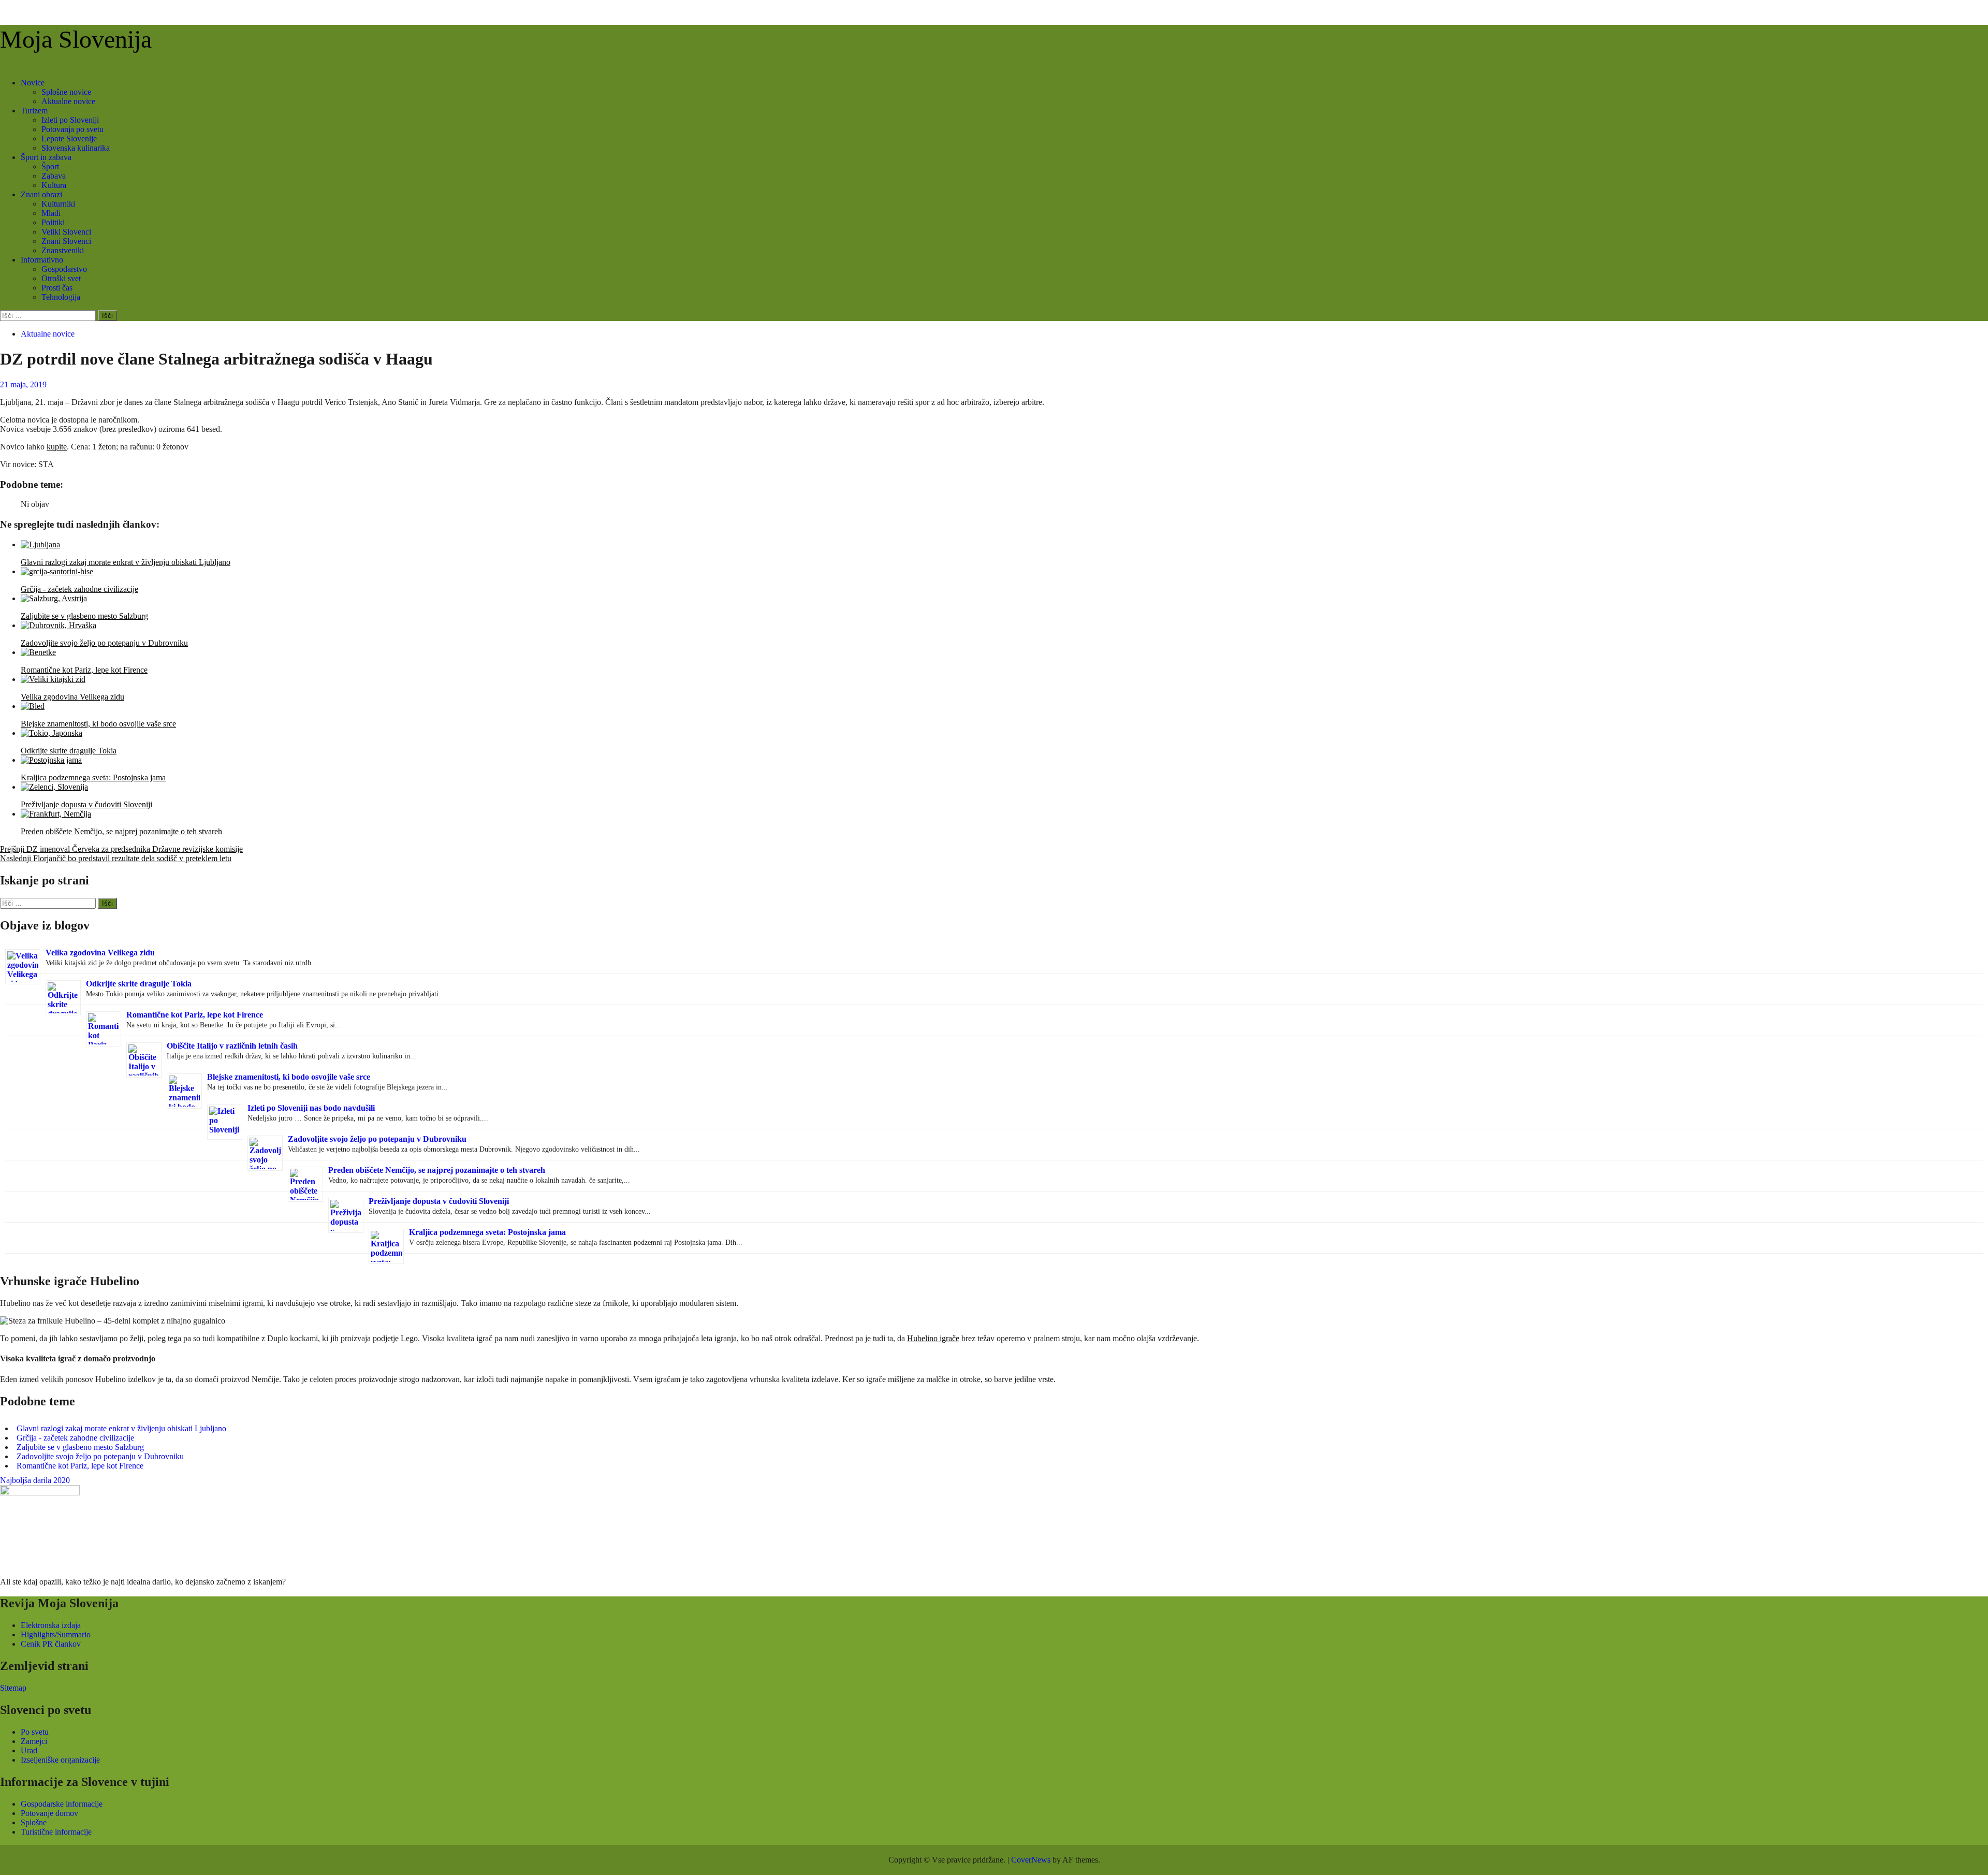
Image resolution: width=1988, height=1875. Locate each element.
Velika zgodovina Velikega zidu (100, 953)
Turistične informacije (56, 1832)
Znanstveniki (63, 250)
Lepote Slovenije (69, 139)
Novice (33, 83)
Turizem (34, 111)
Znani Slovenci (66, 241)
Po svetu (35, 1732)
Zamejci (34, 1741)
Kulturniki (58, 204)
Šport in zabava (46, 157)
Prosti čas (57, 288)
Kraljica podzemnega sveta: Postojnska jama (487, 1232)
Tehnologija (61, 297)
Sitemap (13, 1688)
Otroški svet (61, 278)
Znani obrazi (41, 194)
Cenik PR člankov (51, 1644)
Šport (50, 166)
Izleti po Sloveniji (70, 120)
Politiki (53, 222)
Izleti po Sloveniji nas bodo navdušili (311, 1108)
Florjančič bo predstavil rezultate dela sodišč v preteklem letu (116, 858)
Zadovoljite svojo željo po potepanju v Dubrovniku (377, 1139)
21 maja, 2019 (23, 384)
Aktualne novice (68, 101)
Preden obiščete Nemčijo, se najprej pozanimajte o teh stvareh (437, 1170)
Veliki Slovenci (66, 232)
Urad (29, 1750)
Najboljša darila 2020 (35, 1480)
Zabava (54, 176)
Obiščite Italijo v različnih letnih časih (232, 1046)
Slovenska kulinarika (76, 148)
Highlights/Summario (56, 1634)
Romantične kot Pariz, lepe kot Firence (195, 1015)
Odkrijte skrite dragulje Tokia (139, 984)
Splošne (34, 1822)
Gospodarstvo (64, 269)
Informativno (42, 260)
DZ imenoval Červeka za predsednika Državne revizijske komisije (121, 849)
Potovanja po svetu (72, 129)
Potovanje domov (49, 1813)
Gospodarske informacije (62, 1804)
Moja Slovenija (76, 39)
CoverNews (1031, 1860)
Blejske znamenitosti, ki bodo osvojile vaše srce (289, 1077)
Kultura (54, 185)
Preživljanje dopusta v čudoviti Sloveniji (439, 1201)
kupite (57, 447)
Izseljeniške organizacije (60, 1760)
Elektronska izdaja (51, 1625)
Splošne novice (66, 92)
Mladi (51, 213)
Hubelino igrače (933, 1338)
